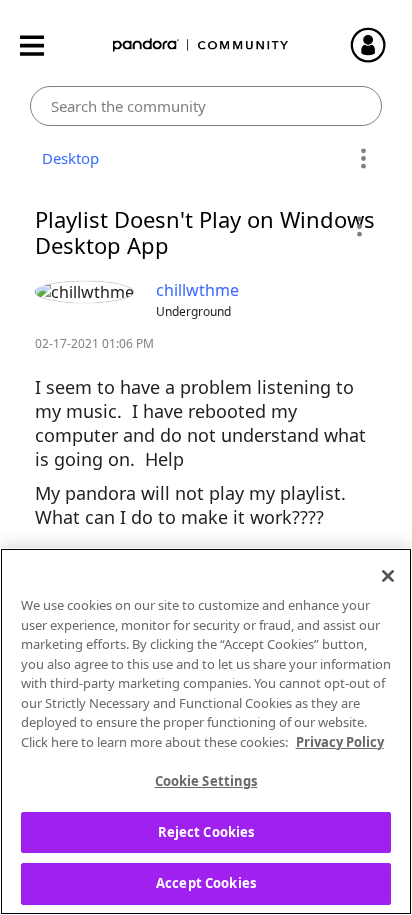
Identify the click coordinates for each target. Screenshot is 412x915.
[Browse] (42, 45)
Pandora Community (201, 45)
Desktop (66, 158)
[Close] (388, 576)
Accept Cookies (206, 883)
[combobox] (206, 106)
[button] (358, 226)
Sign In (377, 45)
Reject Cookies (206, 832)
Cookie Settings (206, 781)
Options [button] (363, 159)
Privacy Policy (340, 742)
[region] (206, 731)
